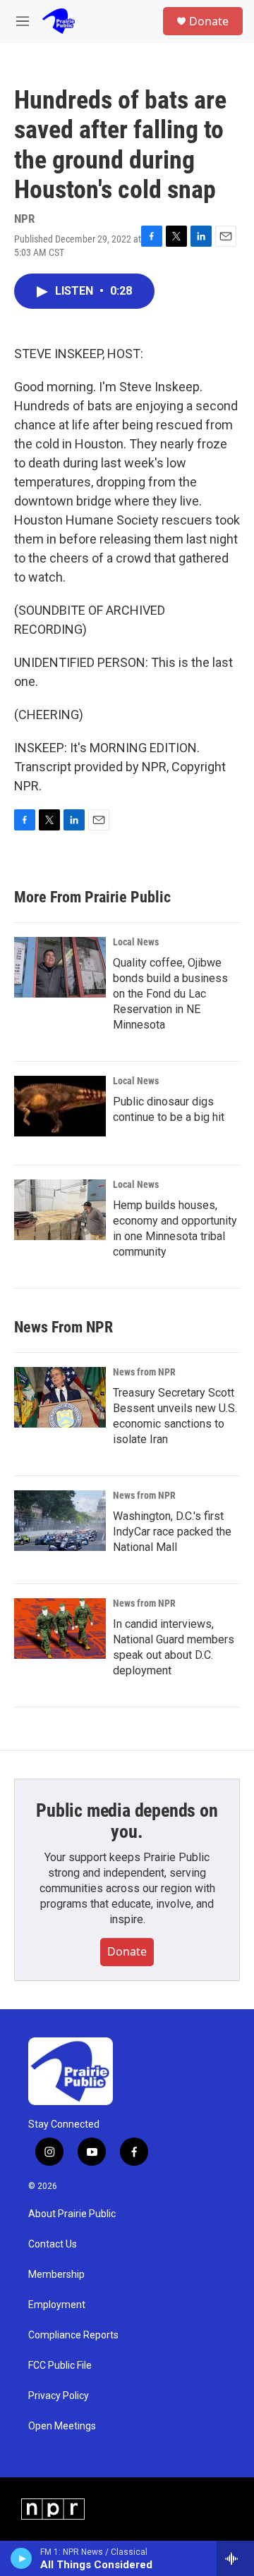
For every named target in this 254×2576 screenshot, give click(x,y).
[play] (22, 2558)
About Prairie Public (72, 2214)
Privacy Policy (59, 2396)
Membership (56, 2275)
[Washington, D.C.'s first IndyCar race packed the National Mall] (60, 1521)
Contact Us (53, 2244)
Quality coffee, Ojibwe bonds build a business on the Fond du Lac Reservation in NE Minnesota (170, 994)
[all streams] (235, 2558)
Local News (136, 942)
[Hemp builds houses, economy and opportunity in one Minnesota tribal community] (60, 1210)
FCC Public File (60, 2366)
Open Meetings (62, 2426)
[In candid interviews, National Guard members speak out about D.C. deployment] (60, 1629)
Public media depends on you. (127, 1821)
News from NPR (144, 1372)
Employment (57, 2305)
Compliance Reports (73, 2335)
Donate (209, 21)
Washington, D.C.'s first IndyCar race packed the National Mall (172, 1532)
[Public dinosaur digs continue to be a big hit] (60, 1106)
